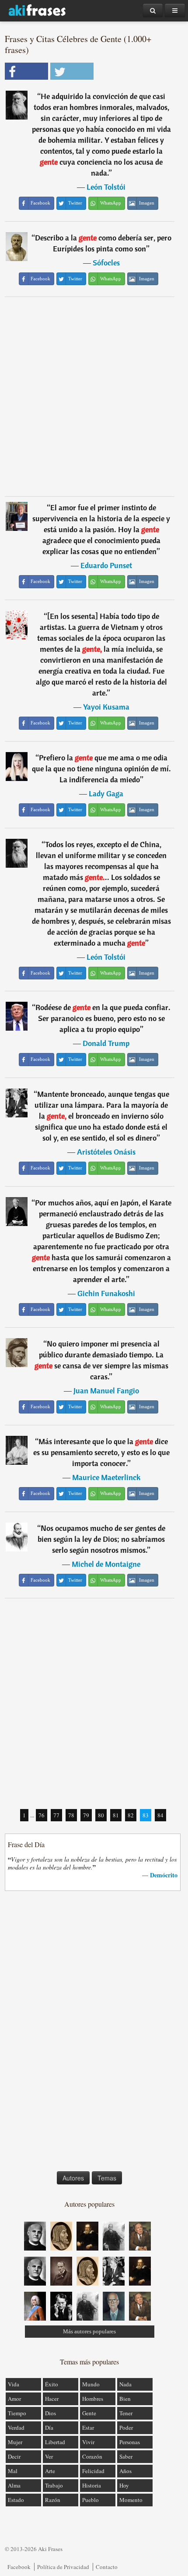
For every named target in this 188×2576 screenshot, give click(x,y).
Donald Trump (106, 1043)
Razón (53, 2500)
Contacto (107, 2567)
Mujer (15, 2442)
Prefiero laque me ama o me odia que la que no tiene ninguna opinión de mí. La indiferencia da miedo (101, 769)
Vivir (88, 2442)
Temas (107, 2178)
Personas (130, 2442)
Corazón (92, 2456)
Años (125, 2471)
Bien (125, 2399)
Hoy (124, 2485)
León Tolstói (106, 187)
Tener (126, 2413)
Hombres (93, 2399)
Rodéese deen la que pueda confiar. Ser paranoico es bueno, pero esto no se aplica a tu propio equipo (103, 1018)
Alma (14, 2485)
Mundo (91, 2384)
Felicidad (93, 2471)
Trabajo (54, 2485)
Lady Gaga (106, 793)
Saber (126, 2456)
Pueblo (91, 2500)
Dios (50, 2413)
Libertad (55, 2442)
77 (56, 1815)
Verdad (16, 2428)
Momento (131, 2500)
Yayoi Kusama (106, 707)
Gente (89, 2413)
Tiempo (17, 2413)
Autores (73, 2178)
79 (86, 1815)
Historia (92, 2485)
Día (49, 2428)
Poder (126, 2428)
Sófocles (106, 263)
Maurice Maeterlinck (106, 1477)
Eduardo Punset (106, 565)
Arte (50, 2471)
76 (42, 1815)
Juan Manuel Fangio (106, 1390)
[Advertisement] (94, 396)
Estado (16, 2500)
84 (160, 1815)
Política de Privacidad (63, 2567)
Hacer (52, 2399)
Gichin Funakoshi (106, 1293)
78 (71, 1815)
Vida (14, 2384)
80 (101, 1815)
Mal (13, 2471)
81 (116, 1815)
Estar (88, 2428)
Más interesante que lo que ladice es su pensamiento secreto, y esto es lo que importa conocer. (101, 1452)
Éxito (52, 2384)
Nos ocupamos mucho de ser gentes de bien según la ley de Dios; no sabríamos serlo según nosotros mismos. (101, 1539)
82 (131, 1815)
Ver (49, 2456)
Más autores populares (89, 2331)
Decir (14, 2456)
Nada (125, 2384)
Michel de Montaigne (106, 1564)
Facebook (19, 2567)
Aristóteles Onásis (106, 1152)
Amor (14, 2399)
